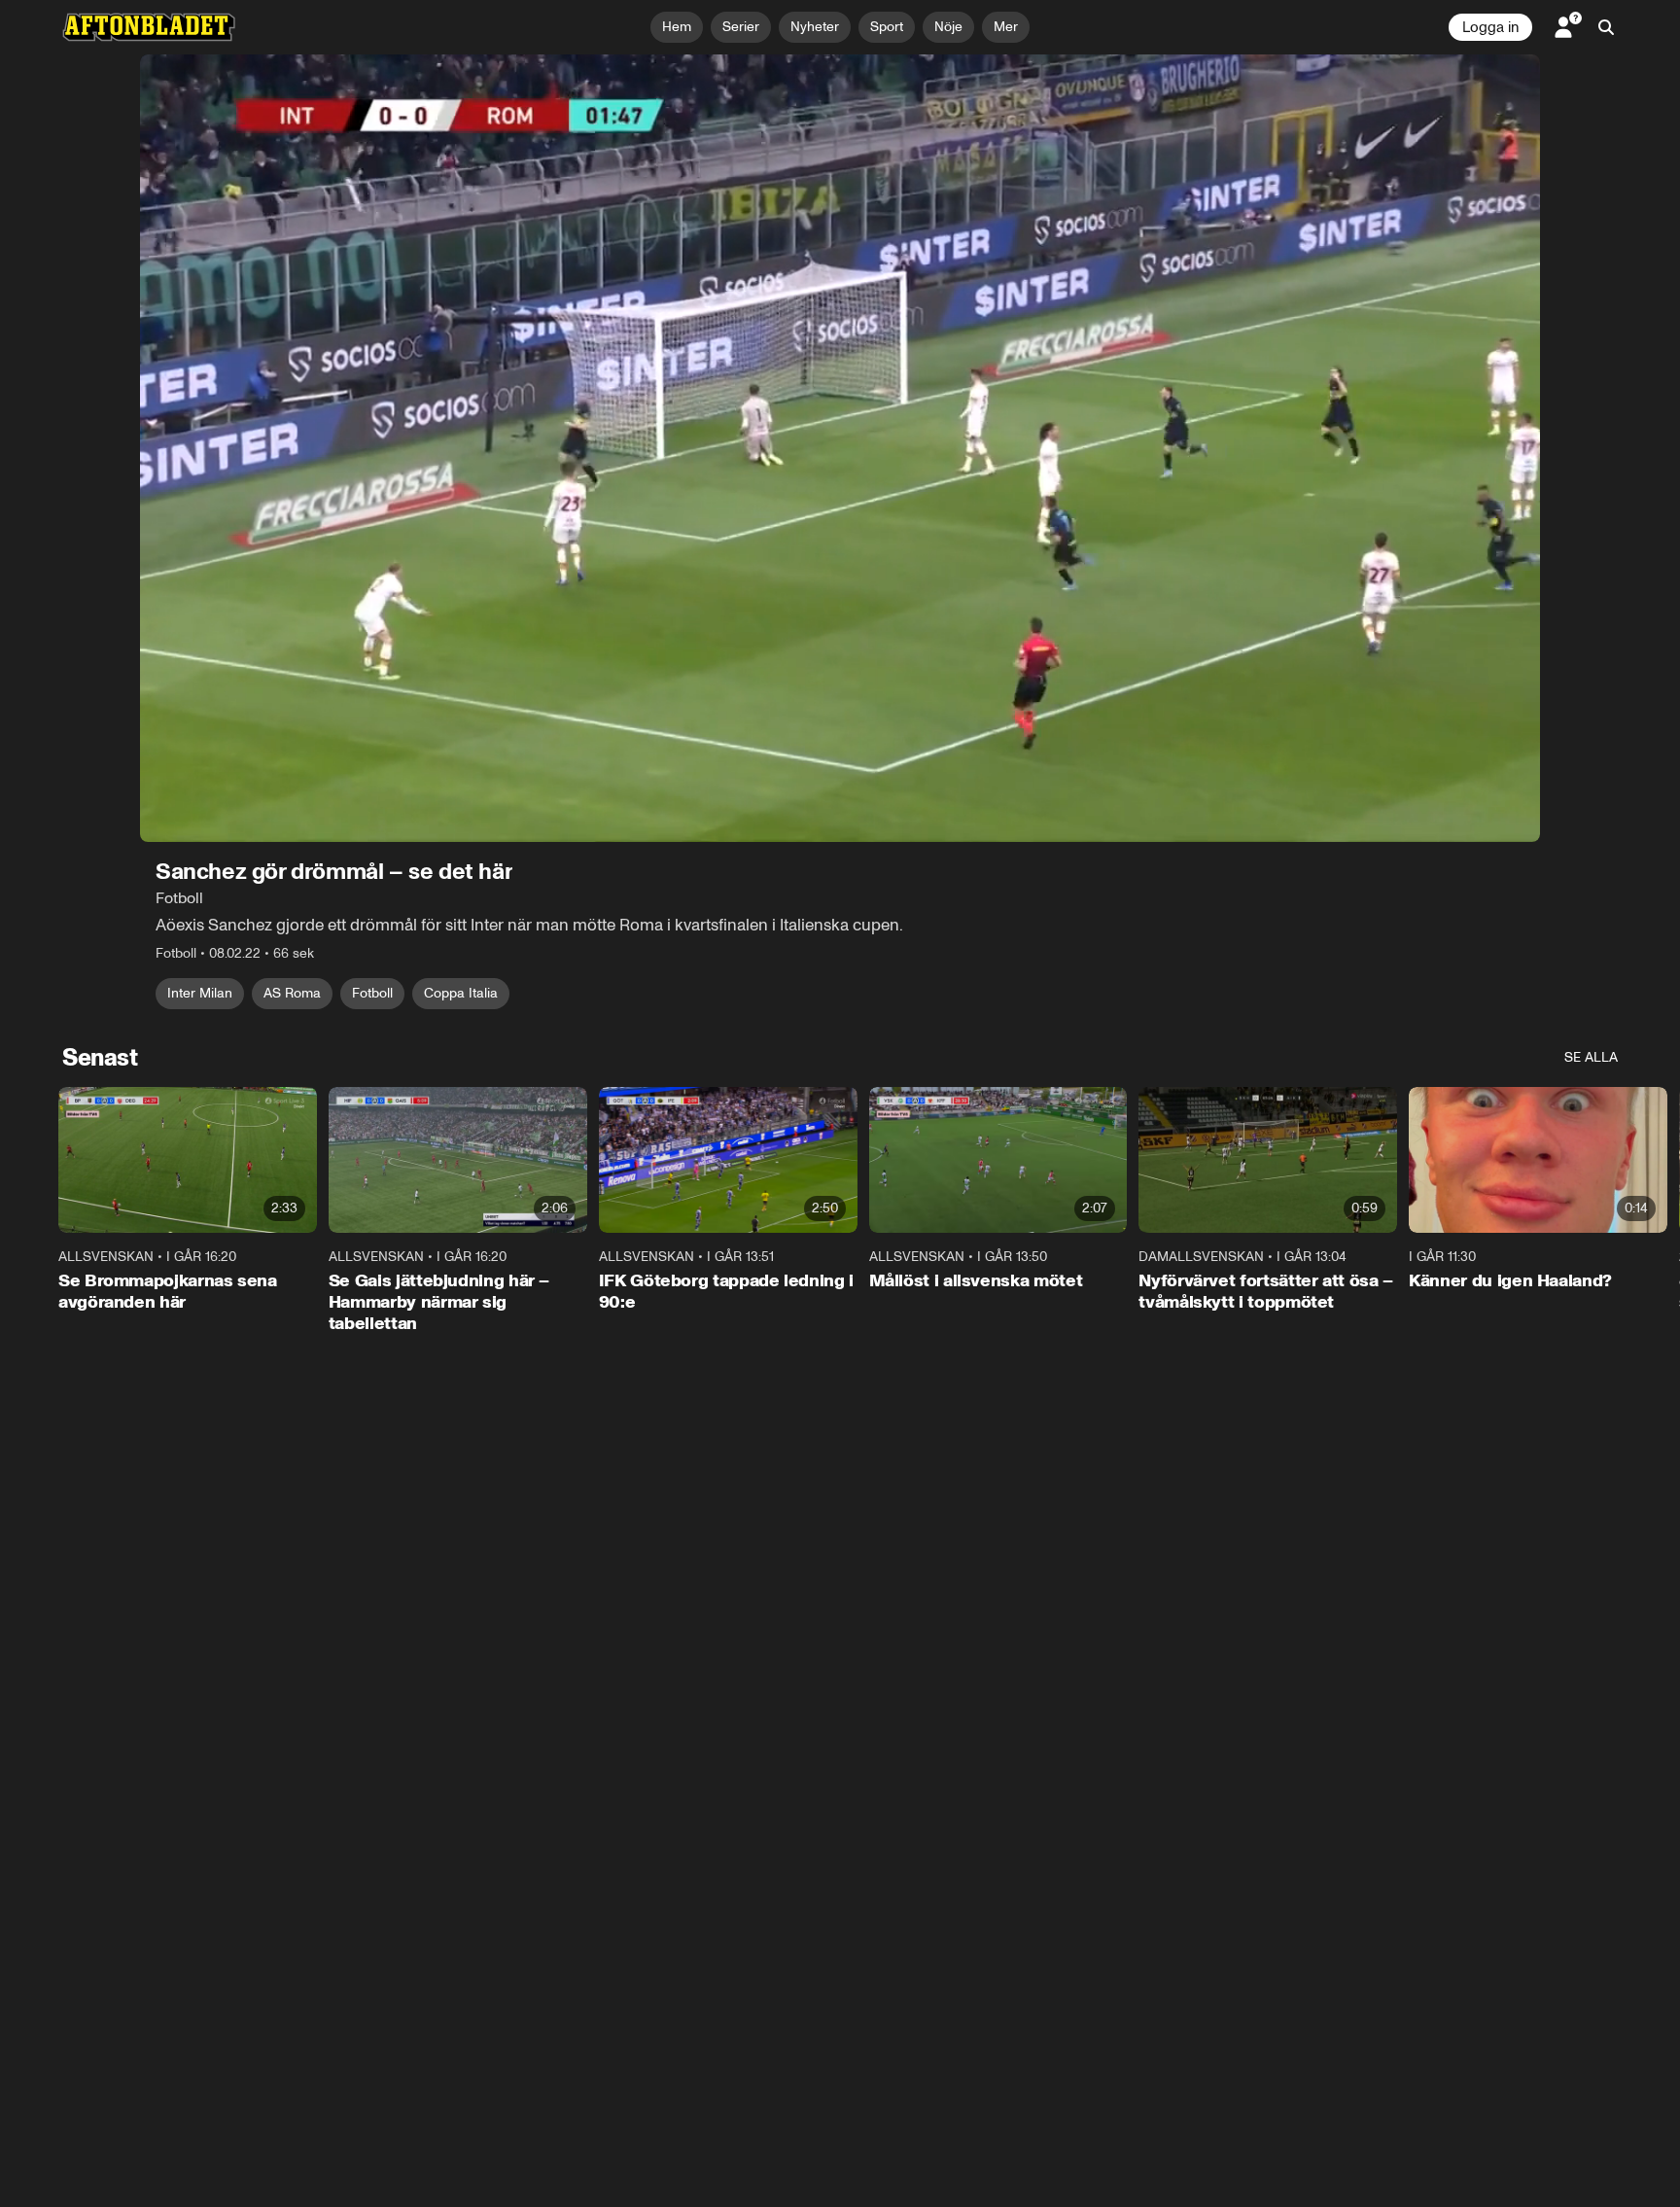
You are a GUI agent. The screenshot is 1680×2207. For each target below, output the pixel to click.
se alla (1591, 1057)
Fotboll (372, 993)
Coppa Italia (461, 993)
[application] (840, 448)
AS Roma (292, 993)
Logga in (1490, 27)
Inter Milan (200, 993)
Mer (1006, 27)
